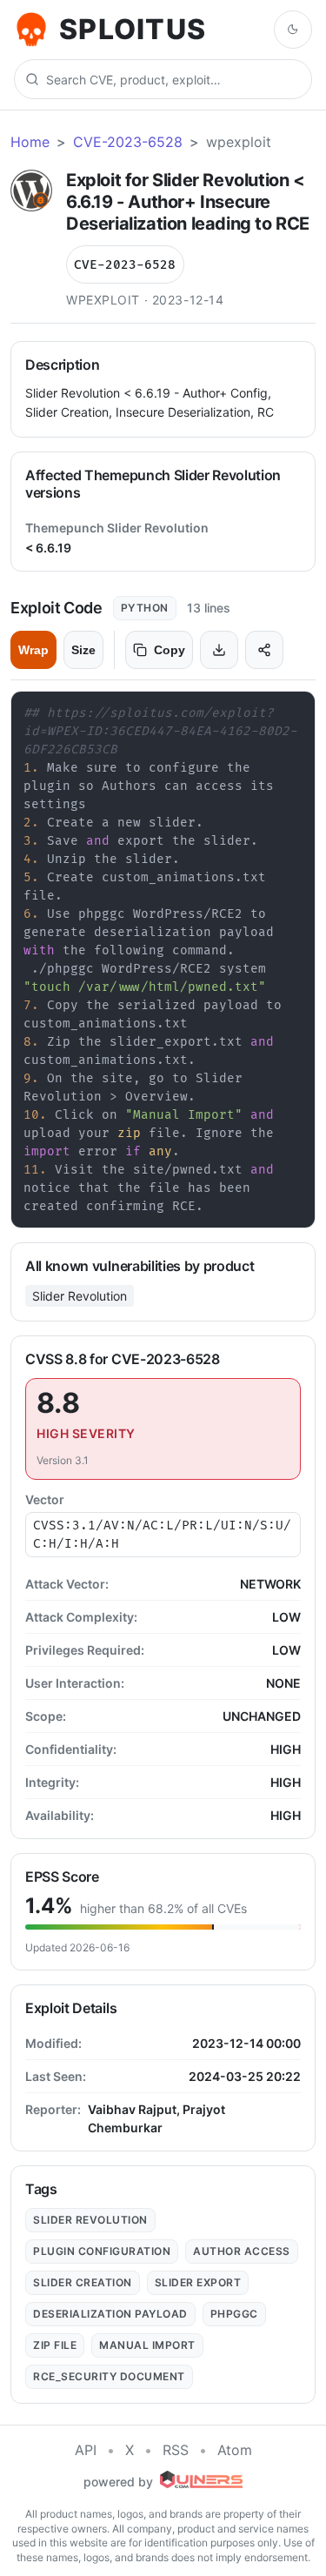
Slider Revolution (80, 1296)
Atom (235, 2450)
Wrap (33, 650)
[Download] (219, 650)
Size (83, 650)
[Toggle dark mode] (293, 30)
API (86, 2450)
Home (30, 142)
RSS (176, 2450)
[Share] (264, 650)
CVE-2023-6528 (128, 142)
